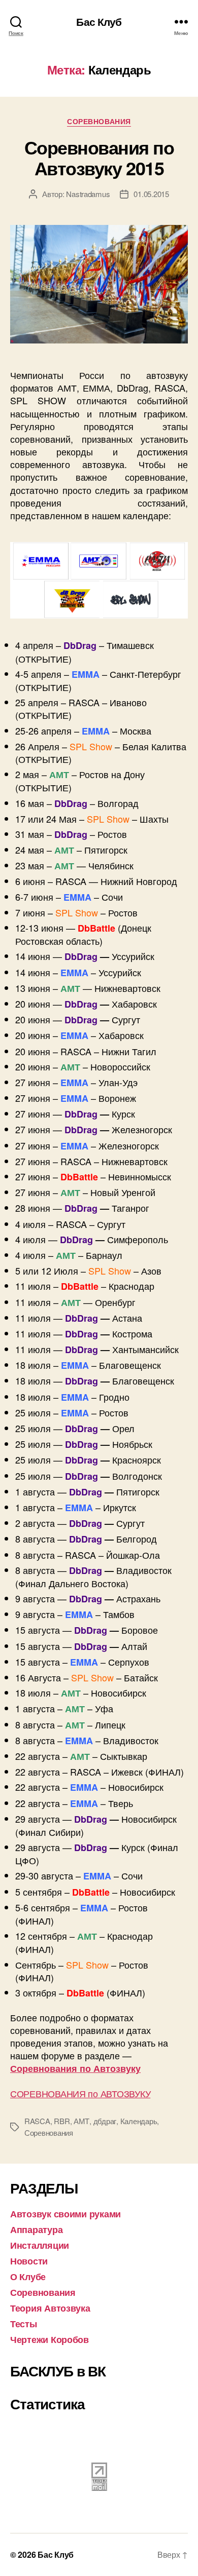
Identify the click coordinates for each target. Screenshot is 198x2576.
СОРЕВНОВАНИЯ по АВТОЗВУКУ (80, 2093)
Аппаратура (36, 2229)
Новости (29, 2261)
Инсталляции (40, 2245)
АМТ (81, 2121)
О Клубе (28, 2277)
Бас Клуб (99, 22)
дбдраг (105, 2121)
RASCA (37, 2121)
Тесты (24, 2324)
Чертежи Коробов (49, 2339)
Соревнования (99, 122)
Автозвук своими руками (65, 2214)
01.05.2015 (151, 194)
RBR (62, 2121)
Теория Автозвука (50, 2308)
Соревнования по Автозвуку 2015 (99, 157)
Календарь (139, 2121)
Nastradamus (88, 194)
